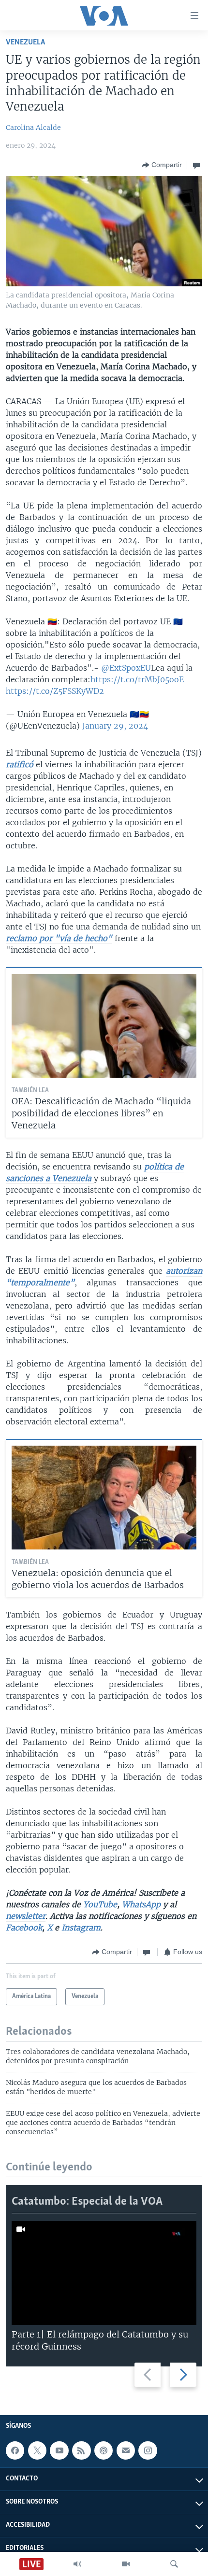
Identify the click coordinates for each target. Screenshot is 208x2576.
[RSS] (81, 2450)
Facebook (24, 1928)
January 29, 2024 (115, 726)
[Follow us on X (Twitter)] (37, 2450)
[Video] (126, 2564)
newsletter (26, 1916)
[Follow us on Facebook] (15, 2450)
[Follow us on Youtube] (59, 2450)
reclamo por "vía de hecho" (59, 938)
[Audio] (77, 2564)
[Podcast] (104, 2450)
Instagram (81, 1928)
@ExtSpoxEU (126, 668)
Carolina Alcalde (33, 127)
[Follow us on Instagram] (148, 2450)
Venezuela (25, 42)
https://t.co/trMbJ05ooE (137, 679)
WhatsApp (141, 1904)
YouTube (100, 1904)
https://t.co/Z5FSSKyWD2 (55, 691)
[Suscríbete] (126, 2450)
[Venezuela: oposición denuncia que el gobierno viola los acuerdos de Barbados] (104, 1498)
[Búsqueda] (174, 2564)
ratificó (20, 764)
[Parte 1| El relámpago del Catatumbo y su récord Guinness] (104, 2273)
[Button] (162, 165)
